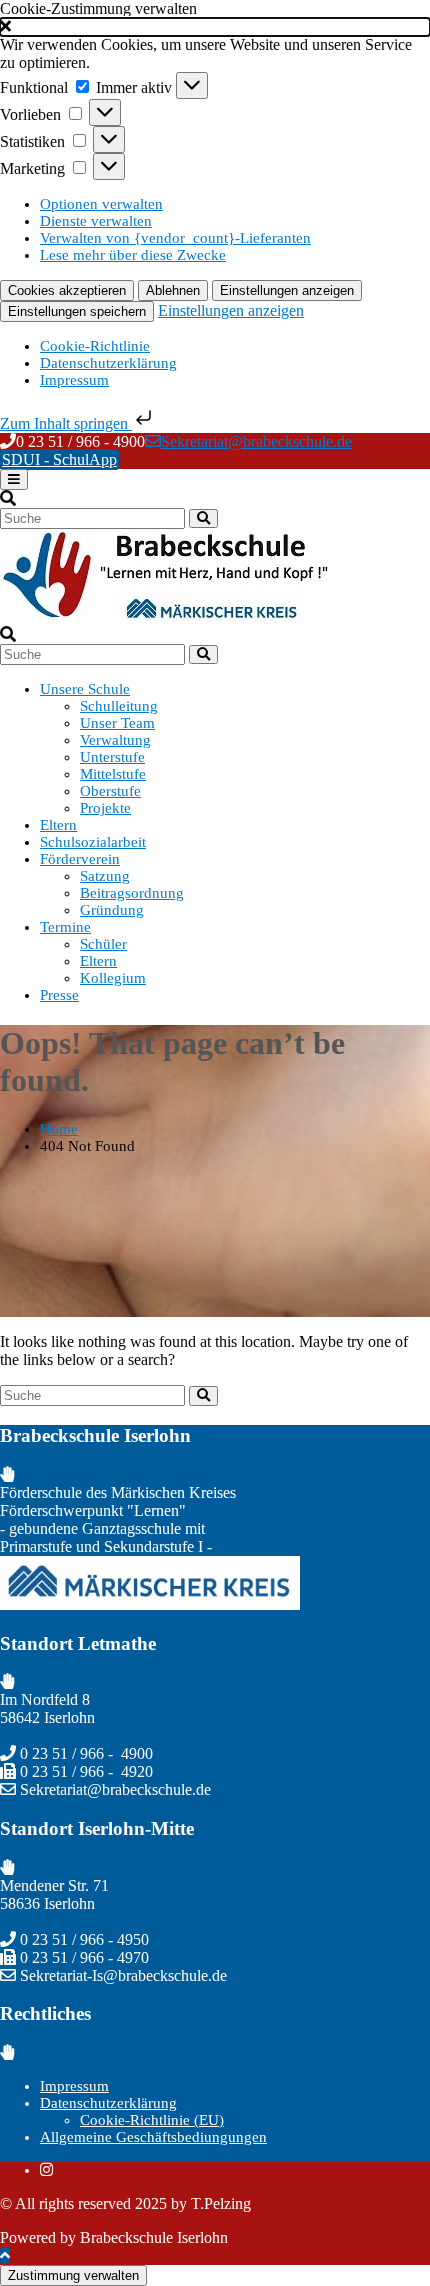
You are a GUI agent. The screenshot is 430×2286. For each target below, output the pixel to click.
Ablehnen (173, 290)
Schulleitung (119, 706)
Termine (65, 927)
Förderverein (80, 859)
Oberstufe (110, 791)
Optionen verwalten (101, 204)
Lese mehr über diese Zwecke (133, 255)
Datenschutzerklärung (108, 363)
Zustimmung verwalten (73, 2275)
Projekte (105, 808)
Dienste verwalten (96, 221)
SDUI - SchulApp (59, 459)
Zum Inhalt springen (66, 423)
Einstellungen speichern (77, 311)
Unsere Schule (85, 689)
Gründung (112, 910)
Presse (59, 995)
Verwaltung (115, 740)
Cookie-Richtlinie (95, 346)
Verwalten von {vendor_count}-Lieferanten (175, 238)
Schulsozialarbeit (93, 842)
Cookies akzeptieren (67, 290)
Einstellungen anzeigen (287, 290)
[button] (215, 27)
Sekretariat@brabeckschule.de (256, 441)
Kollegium (113, 978)
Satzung (105, 876)
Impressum (74, 380)
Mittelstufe (113, 774)
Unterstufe (112, 757)
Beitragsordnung (132, 893)
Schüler (103, 944)
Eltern (58, 825)
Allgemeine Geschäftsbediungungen (153, 2137)
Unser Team (117, 723)
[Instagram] (46, 2170)
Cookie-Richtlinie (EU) (152, 2120)
